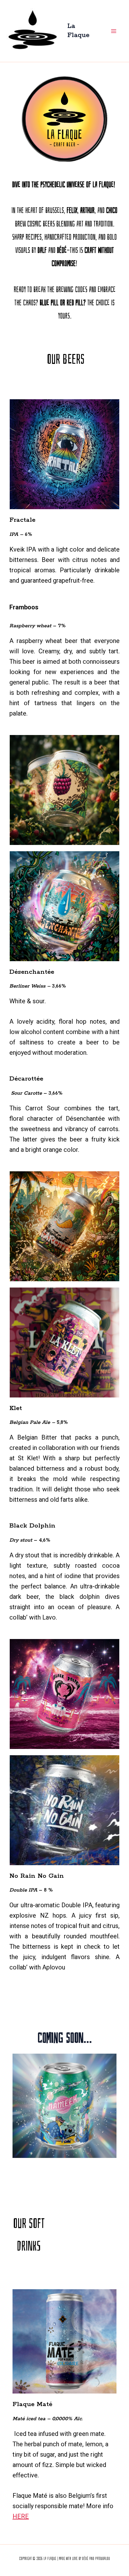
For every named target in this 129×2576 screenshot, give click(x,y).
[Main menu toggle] (114, 31)
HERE (21, 2516)
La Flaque (78, 31)
